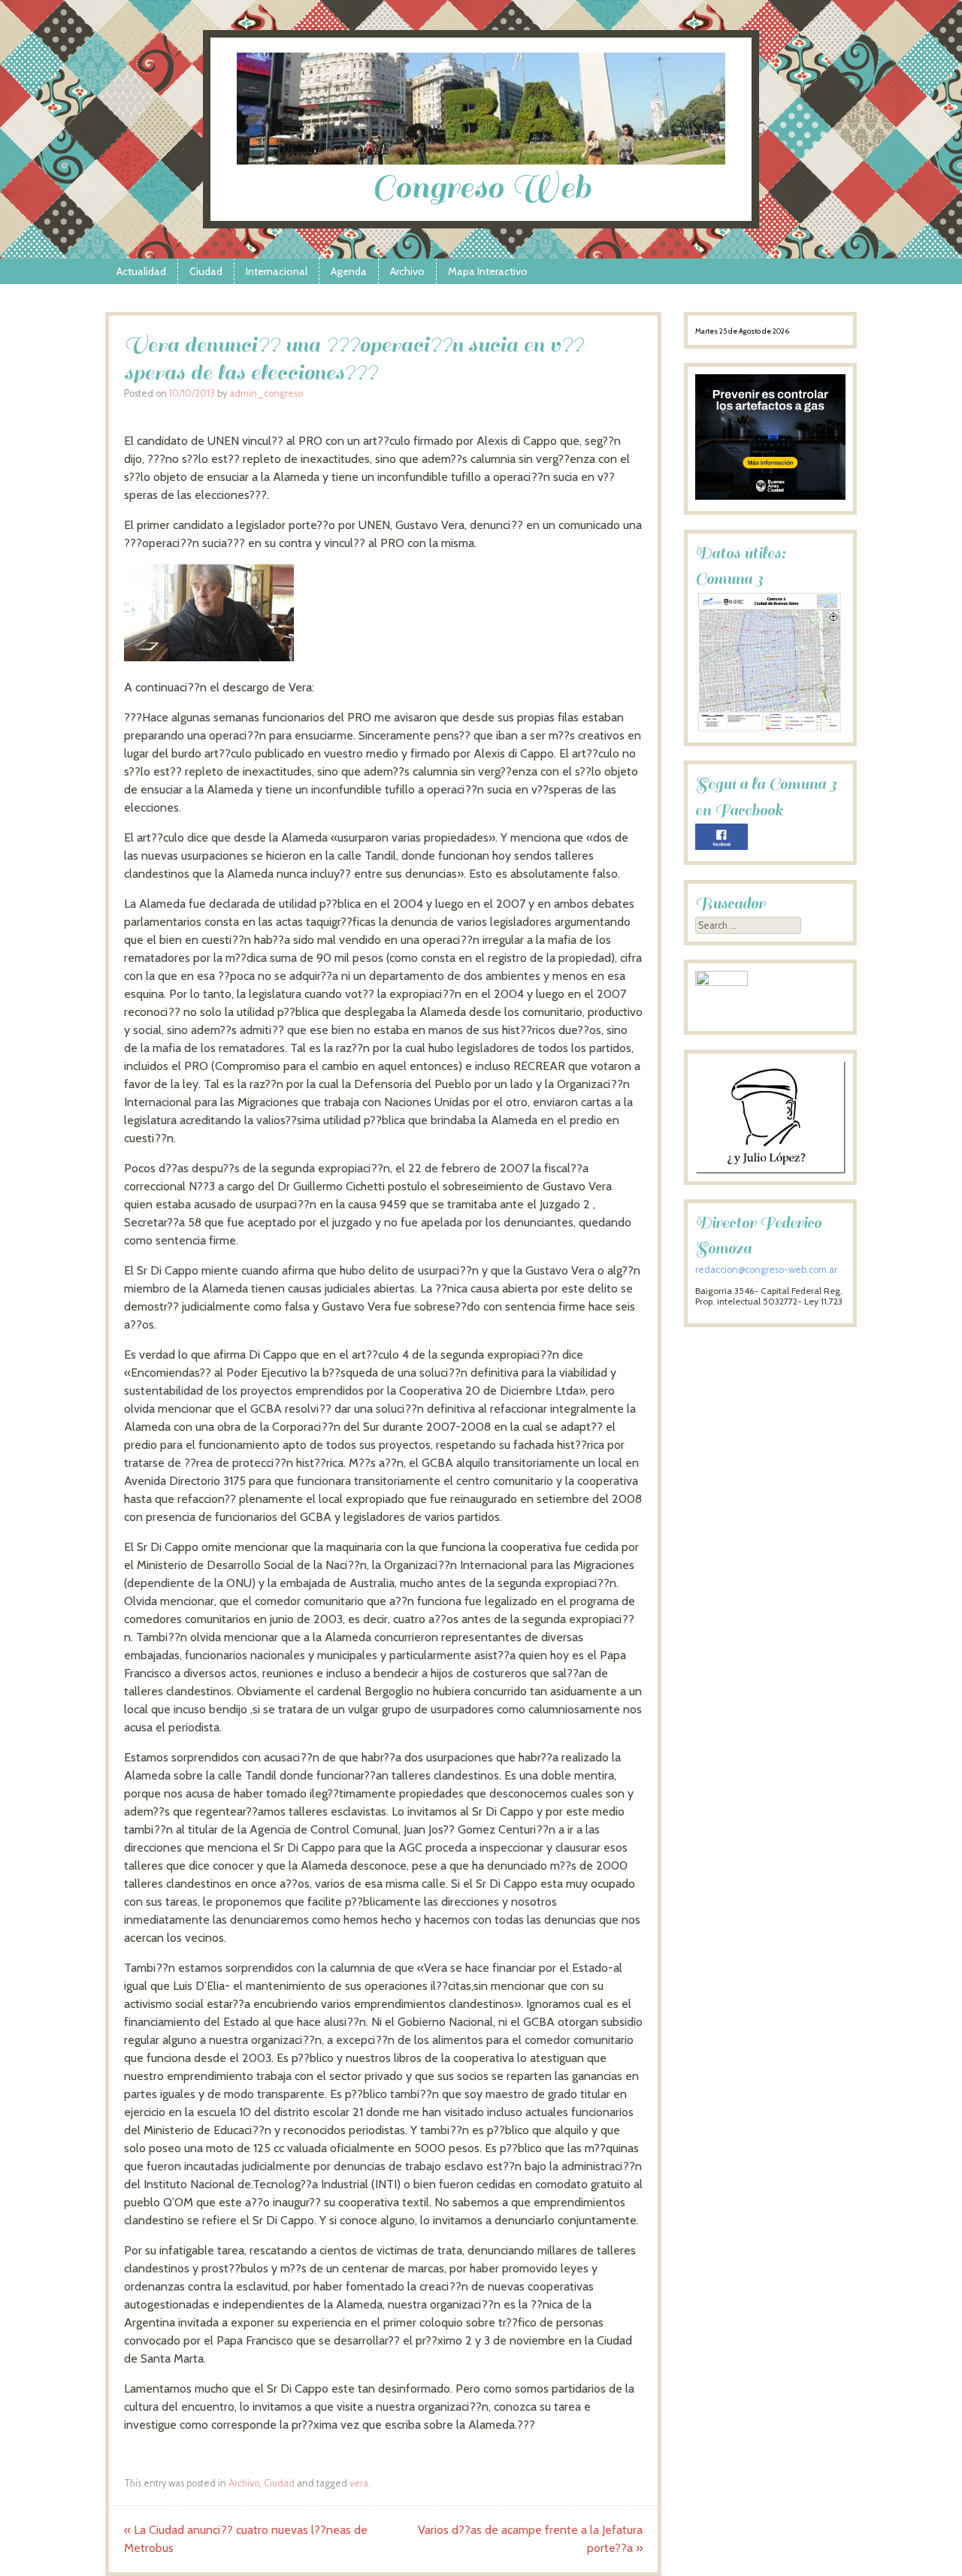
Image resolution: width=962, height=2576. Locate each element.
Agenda (349, 271)
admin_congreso (266, 393)
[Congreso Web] (481, 160)
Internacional (277, 271)
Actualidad (141, 271)
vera (359, 2483)
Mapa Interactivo (488, 271)
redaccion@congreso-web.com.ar (766, 1270)
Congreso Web (481, 187)
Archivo (407, 271)
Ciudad (206, 271)
